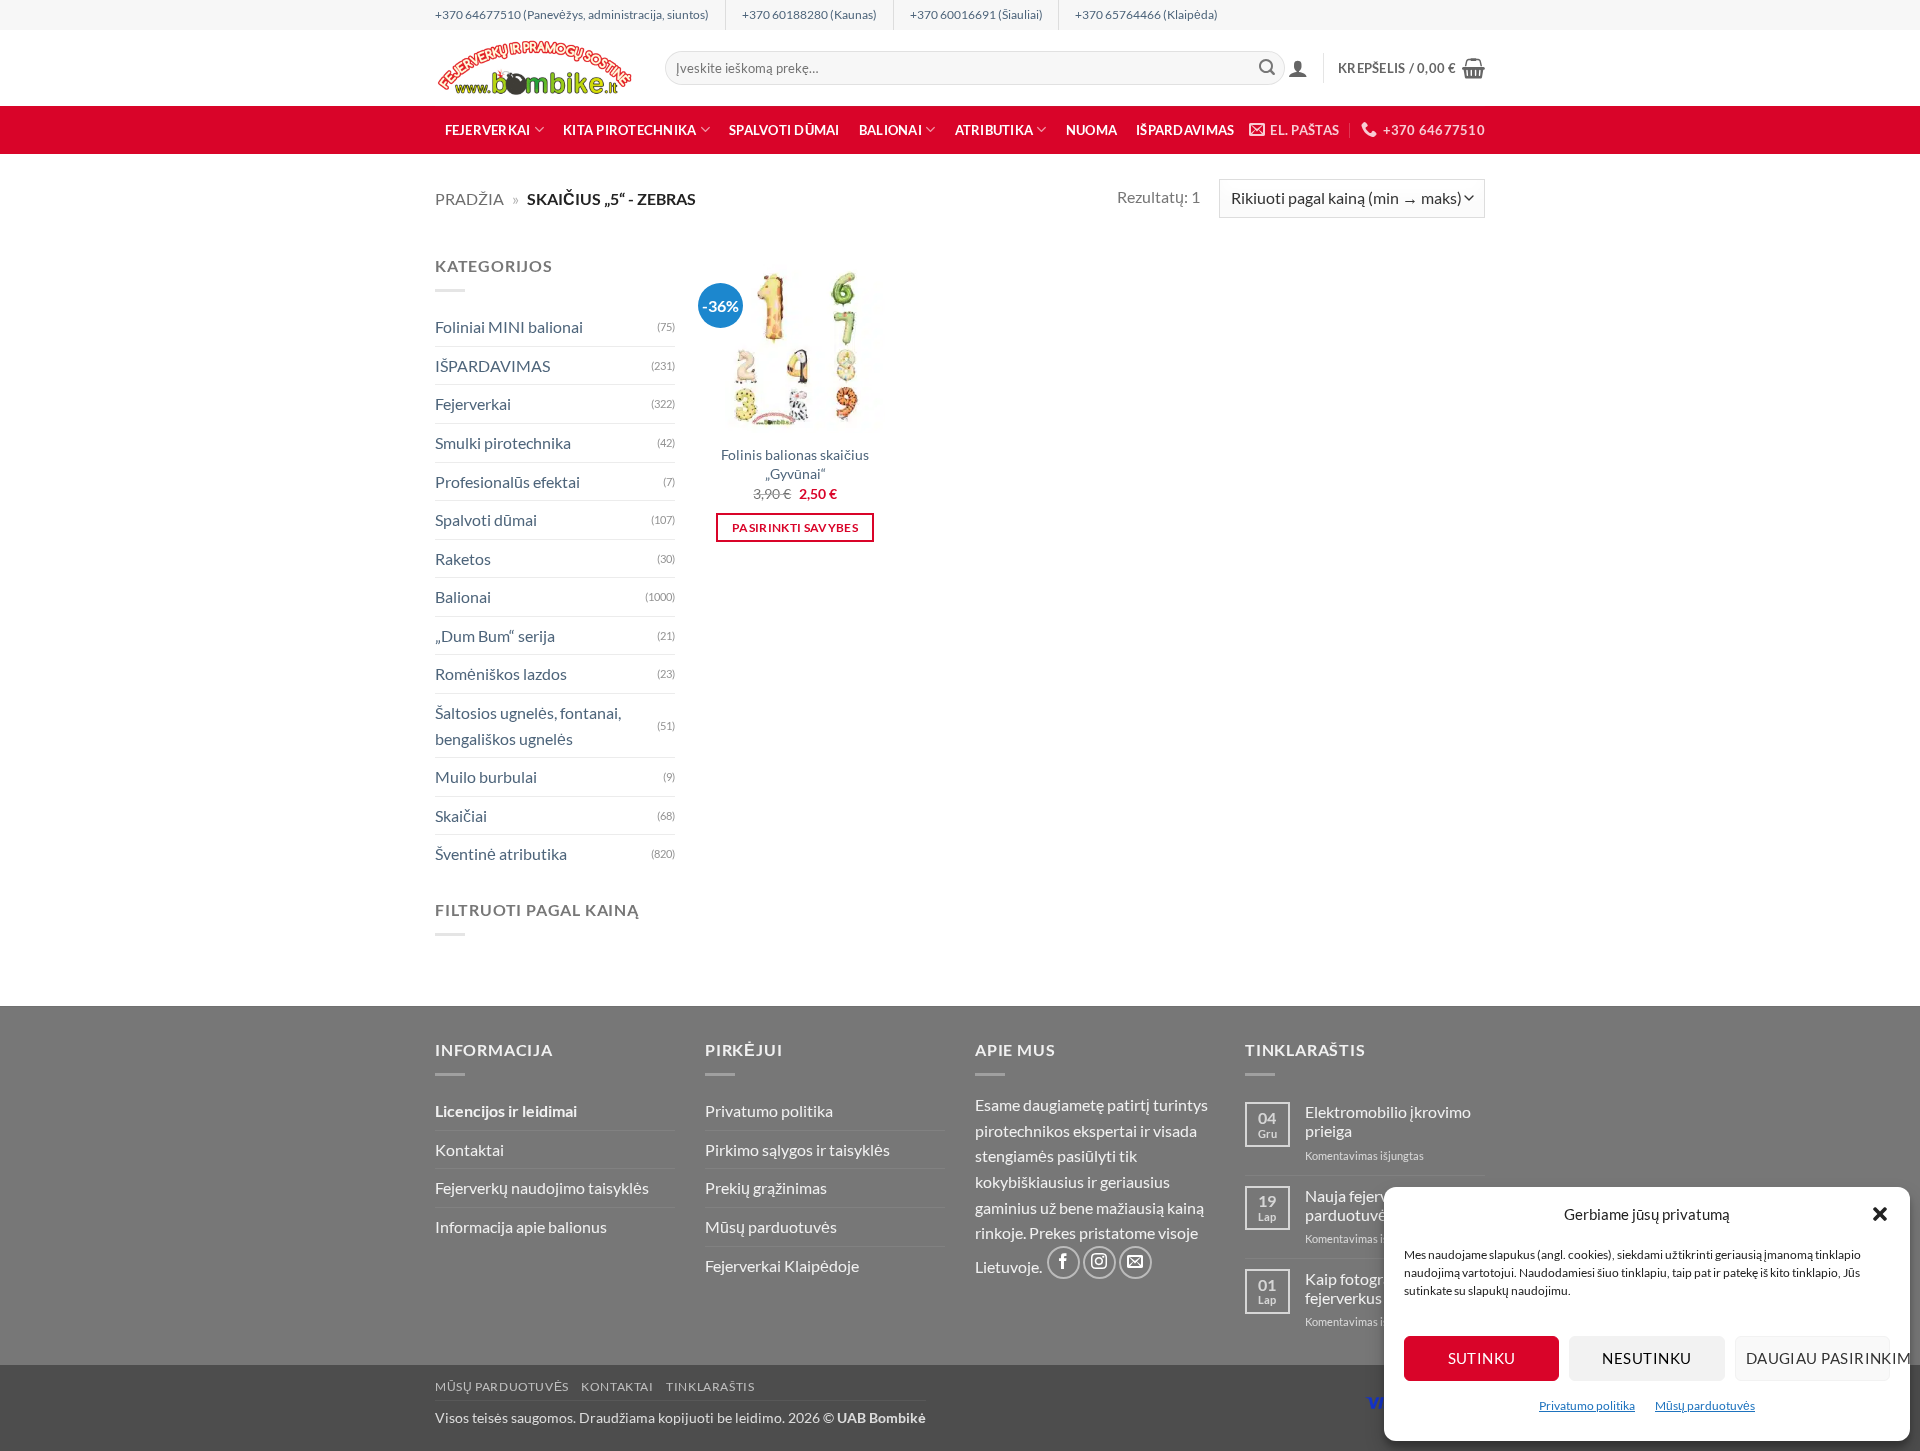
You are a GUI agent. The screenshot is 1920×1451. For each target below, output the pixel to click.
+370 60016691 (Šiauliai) (976, 14)
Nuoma (1091, 130)
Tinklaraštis (710, 1386)
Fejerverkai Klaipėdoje (782, 1265)
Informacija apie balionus (521, 1226)
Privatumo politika (1587, 1405)
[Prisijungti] (1298, 68)
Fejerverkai (488, 130)
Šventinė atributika (501, 853)
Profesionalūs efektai (507, 480)
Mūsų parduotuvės (1705, 1405)
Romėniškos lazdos (501, 673)
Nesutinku (1646, 1358)
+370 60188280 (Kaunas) (809, 14)
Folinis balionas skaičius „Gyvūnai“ (795, 464)
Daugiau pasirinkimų (1818, 1358)
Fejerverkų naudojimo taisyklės (542, 1187)
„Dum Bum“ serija (495, 635)
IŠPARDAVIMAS (1185, 130)
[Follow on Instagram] (1099, 1262)
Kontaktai (469, 1149)
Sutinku (1482, 1358)
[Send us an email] (1135, 1262)
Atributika (994, 130)
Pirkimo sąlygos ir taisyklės (797, 1149)
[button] (1880, 1214)
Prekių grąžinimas (766, 1187)
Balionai (890, 130)
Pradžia (469, 198)
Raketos (463, 558)
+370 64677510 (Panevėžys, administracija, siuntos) (572, 14)
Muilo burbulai (486, 776)
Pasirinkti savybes (795, 527)
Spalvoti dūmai (784, 130)
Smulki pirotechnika (503, 442)
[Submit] (1267, 68)
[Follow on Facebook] (1063, 1262)
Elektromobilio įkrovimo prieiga (1388, 1121)
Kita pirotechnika (629, 130)
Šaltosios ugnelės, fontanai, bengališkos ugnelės (528, 725)
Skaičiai (461, 815)
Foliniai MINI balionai (509, 326)
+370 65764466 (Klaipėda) (1146, 14)
